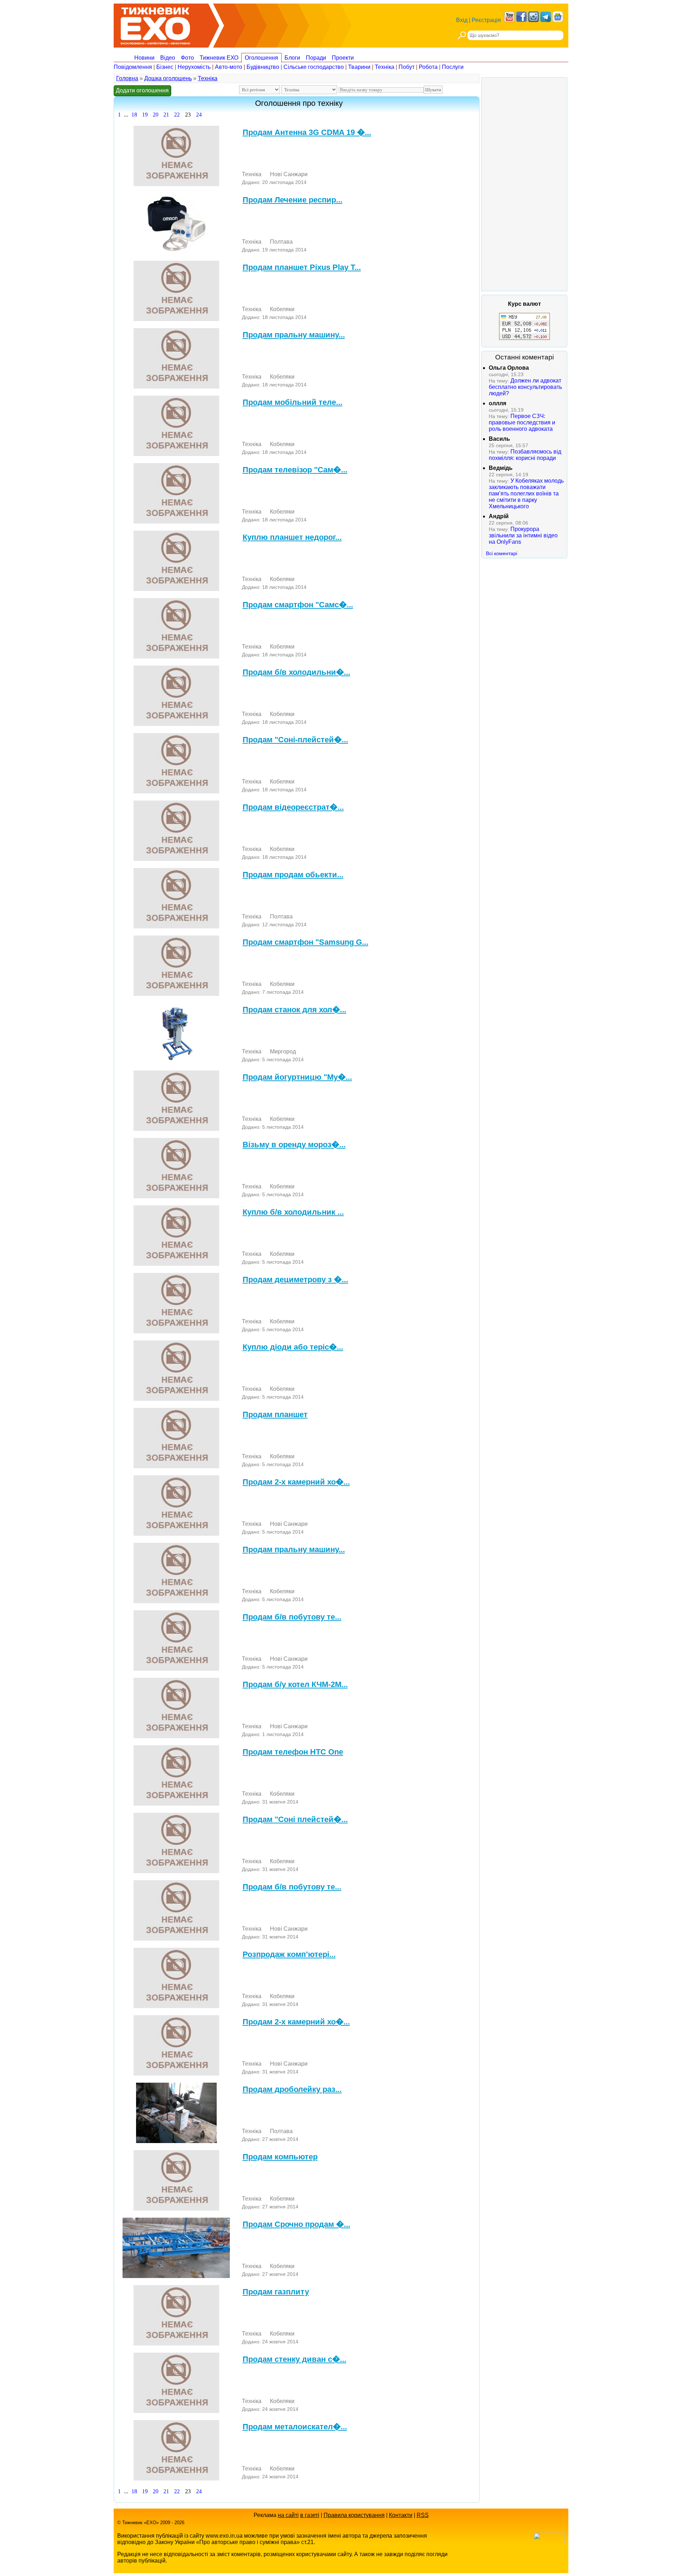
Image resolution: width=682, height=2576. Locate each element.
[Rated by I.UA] (549, 2542)
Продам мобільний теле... (293, 402)
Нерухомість (194, 67)
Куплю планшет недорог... (292, 537)
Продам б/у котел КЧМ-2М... (295, 1684)
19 (145, 115)
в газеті (310, 2515)
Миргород (283, 1051)
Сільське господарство (314, 67)
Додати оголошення (142, 90)
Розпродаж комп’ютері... (289, 1954)
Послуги (453, 67)
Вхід (462, 20)
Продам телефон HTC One (293, 1752)
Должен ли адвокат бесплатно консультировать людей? (525, 387)
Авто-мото (229, 67)
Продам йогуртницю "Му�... (297, 1077)
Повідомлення (133, 67)
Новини (144, 58)
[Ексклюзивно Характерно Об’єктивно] (155, 24)
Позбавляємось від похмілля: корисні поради (525, 455)
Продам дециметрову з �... (295, 1279)
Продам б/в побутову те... (292, 1617)
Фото (187, 58)
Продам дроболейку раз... (292, 2089)
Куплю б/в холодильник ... (293, 1212)
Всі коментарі (502, 553)
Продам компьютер (280, 2157)
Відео (168, 58)
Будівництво (263, 67)
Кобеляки (282, 309)
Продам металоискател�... (295, 2427)
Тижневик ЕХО (219, 58)
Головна (127, 78)
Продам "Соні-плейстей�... (295, 740)
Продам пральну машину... (294, 335)
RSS (423, 2515)
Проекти (343, 58)
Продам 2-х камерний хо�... (296, 1482)
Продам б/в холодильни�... (296, 672)
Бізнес (165, 67)
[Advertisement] (524, 184)
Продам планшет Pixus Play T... (302, 267)
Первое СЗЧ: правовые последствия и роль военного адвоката (522, 422)
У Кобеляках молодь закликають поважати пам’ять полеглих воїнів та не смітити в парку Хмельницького (526, 493)
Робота (428, 67)
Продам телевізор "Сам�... (295, 470)
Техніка (385, 67)
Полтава (281, 242)
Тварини (359, 67)
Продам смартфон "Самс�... (298, 605)
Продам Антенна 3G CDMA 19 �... (307, 132)
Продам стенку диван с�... (294, 2359)
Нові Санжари (289, 174)
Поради (316, 58)
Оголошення (261, 58)
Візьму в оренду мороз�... (294, 1145)
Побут (407, 67)
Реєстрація (486, 20)
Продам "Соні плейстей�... (295, 1819)
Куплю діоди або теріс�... (293, 1347)
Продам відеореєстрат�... (293, 807)
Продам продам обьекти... (293, 875)
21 (166, 115)
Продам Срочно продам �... (296, 2224)
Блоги (292, 58)
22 (177, 115)
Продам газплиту (276, 2292)
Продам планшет (275, 1414)
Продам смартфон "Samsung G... (305, 942)
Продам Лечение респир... (293, 200)
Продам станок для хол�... (294, 1010)
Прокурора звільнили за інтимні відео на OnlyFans (523, 535)
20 (156, 115)
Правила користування (354, 2515)
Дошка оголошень (168, 78)
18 (134, 115)
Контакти (401, 2515)
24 (199, 115)
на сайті (288, 2515)
